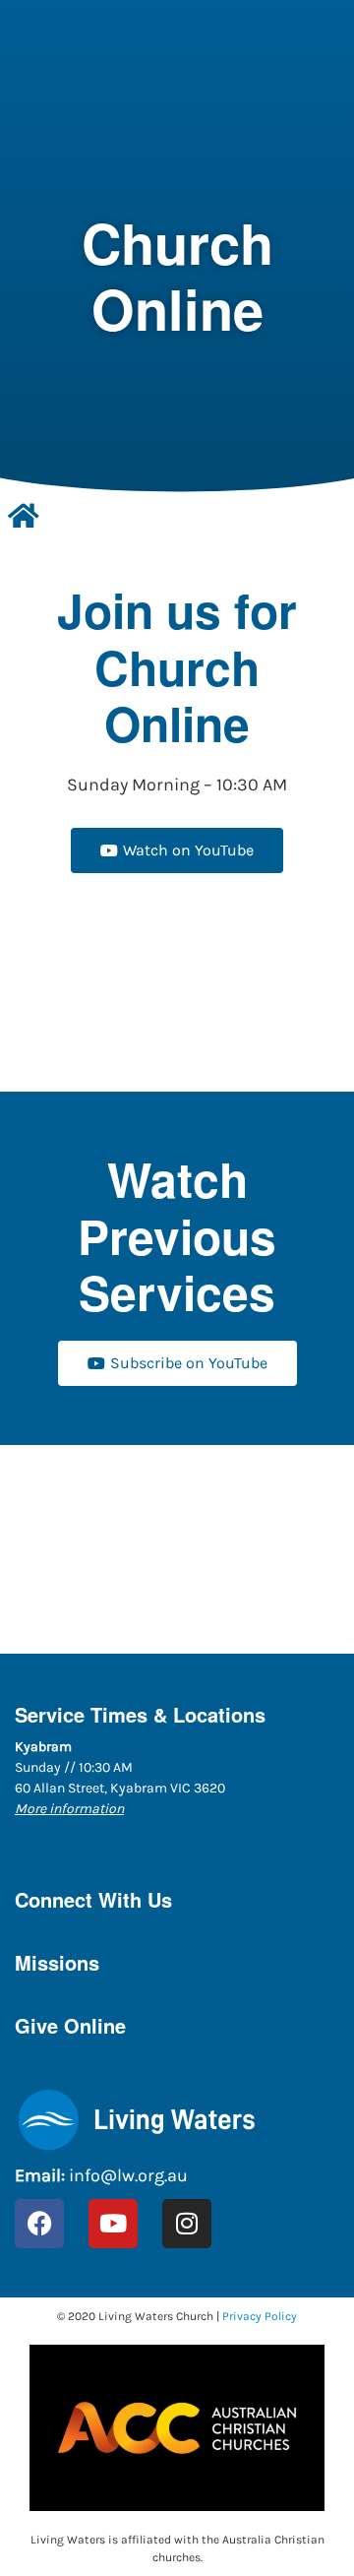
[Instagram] (187, 2224)
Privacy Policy (260, 2316)
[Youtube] (113, 2224)
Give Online (70, 2025)
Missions (57, 1962)
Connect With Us (93, 1899)
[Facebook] (39, 2224)
